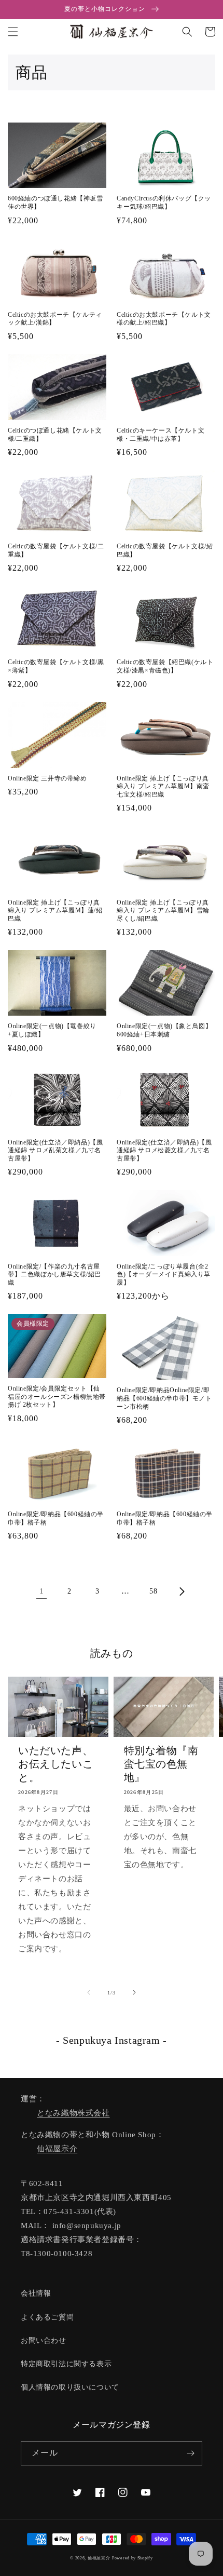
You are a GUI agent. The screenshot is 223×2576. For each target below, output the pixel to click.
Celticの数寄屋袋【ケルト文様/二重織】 (56, 550)
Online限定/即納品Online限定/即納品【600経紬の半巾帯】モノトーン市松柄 (164, 1398)
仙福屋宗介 (57, 2149)
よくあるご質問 (47, 2317)
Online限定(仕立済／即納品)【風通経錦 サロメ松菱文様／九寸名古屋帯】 (164, 1150)
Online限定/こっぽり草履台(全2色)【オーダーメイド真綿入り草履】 (164, 1274)
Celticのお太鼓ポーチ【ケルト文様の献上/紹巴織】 (164, 319)
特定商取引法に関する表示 (66, 2364)
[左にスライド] (89, 1992)
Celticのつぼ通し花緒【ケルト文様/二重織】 (55, 435)
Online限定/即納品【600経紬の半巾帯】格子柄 (56, 1518)
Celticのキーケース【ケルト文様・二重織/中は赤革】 (161, 435)
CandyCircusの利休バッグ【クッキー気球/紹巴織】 (164, 203)
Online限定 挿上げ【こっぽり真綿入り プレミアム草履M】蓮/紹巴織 (55, 911)
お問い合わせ (44, 2341)
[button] (13, 32)
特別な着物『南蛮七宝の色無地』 (161, 1764)
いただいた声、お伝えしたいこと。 (55, 1764)
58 (153, 1591)
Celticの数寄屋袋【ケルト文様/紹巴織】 (165, 550)
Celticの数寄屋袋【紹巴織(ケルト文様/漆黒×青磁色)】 (165, 666)
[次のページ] (182, 1592)
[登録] (190, 2453)
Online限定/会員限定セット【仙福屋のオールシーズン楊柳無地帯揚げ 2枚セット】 (57, 1397)
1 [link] (42, 1591)
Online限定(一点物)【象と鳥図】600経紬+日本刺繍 (164, 1030)
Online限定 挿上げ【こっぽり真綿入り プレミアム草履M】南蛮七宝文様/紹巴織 (163, 786)
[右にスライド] (134, 1992)
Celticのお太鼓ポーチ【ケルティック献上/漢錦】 (55, 319)
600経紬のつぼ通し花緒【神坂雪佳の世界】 (55, 203)
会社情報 (36, 2293)
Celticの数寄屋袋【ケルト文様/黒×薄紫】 (56, 666)
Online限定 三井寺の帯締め (47, 778)
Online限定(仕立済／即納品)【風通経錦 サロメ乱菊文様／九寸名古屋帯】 (55, 1150)
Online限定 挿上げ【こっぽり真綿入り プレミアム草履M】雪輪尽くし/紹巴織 (163, 911)
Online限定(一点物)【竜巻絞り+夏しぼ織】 (52, 1030)
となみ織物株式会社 (73, 2113)
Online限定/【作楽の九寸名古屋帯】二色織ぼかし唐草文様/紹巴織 (54, 1274)
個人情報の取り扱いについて (70, 2387)
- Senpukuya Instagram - (112, 2040)
